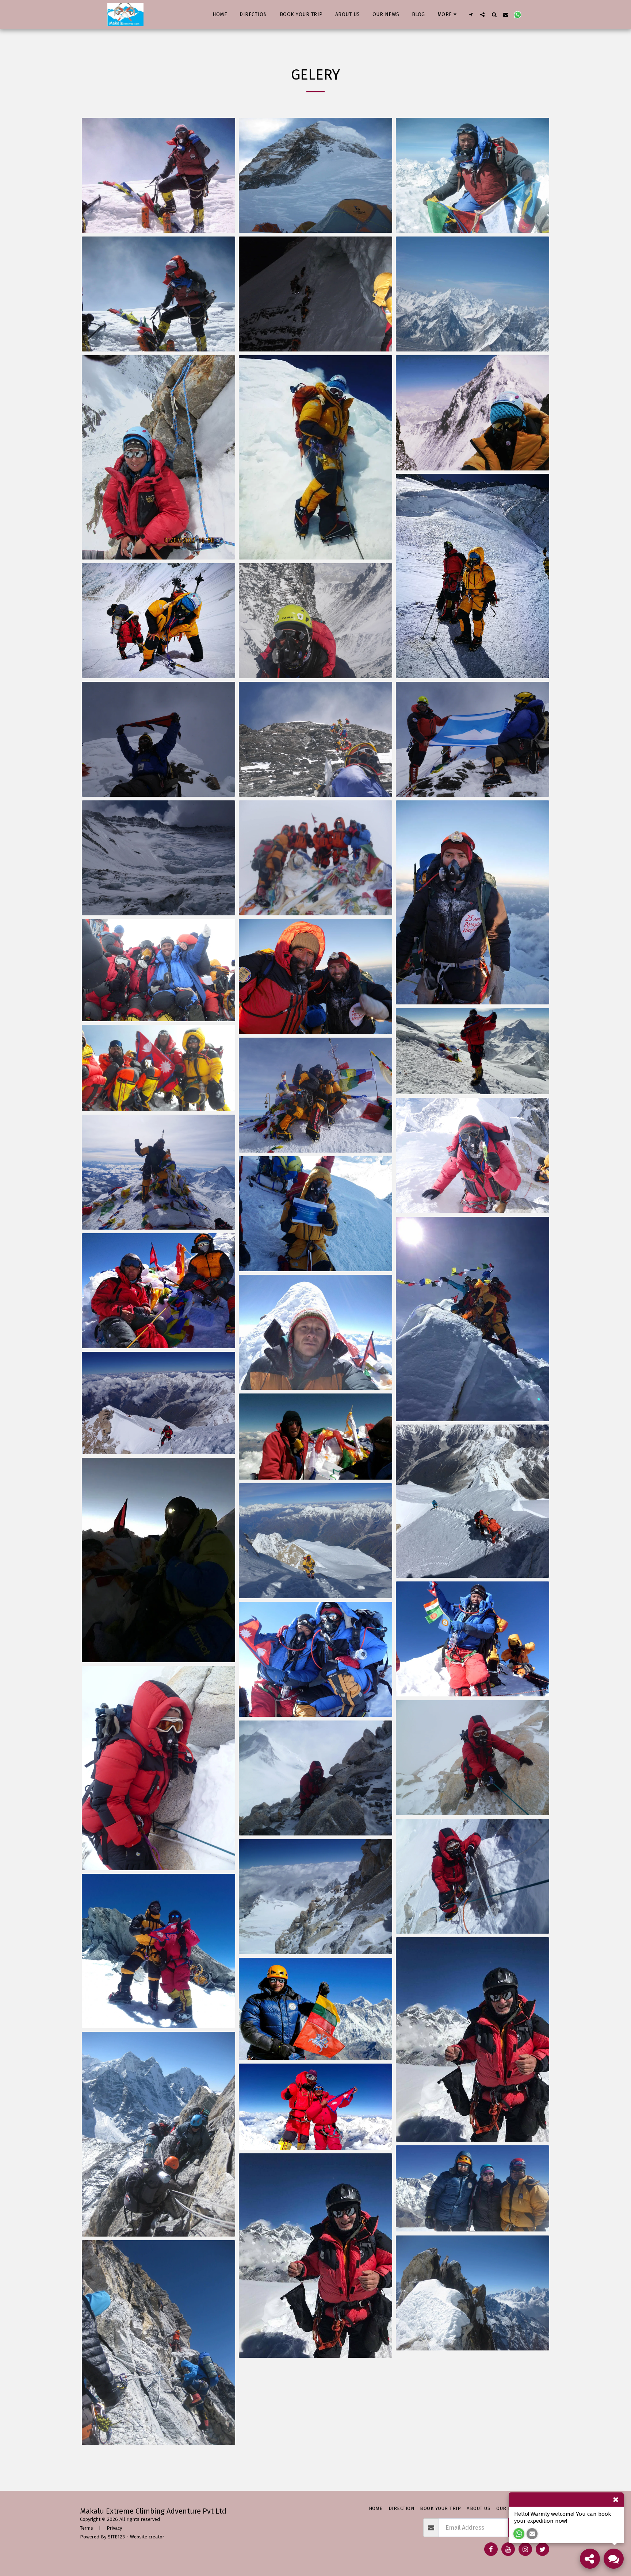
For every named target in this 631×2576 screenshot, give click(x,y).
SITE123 (116, 2537)
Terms (87, 2528)
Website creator (147, 2537)
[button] (471, 14)
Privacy (114, 2528)
